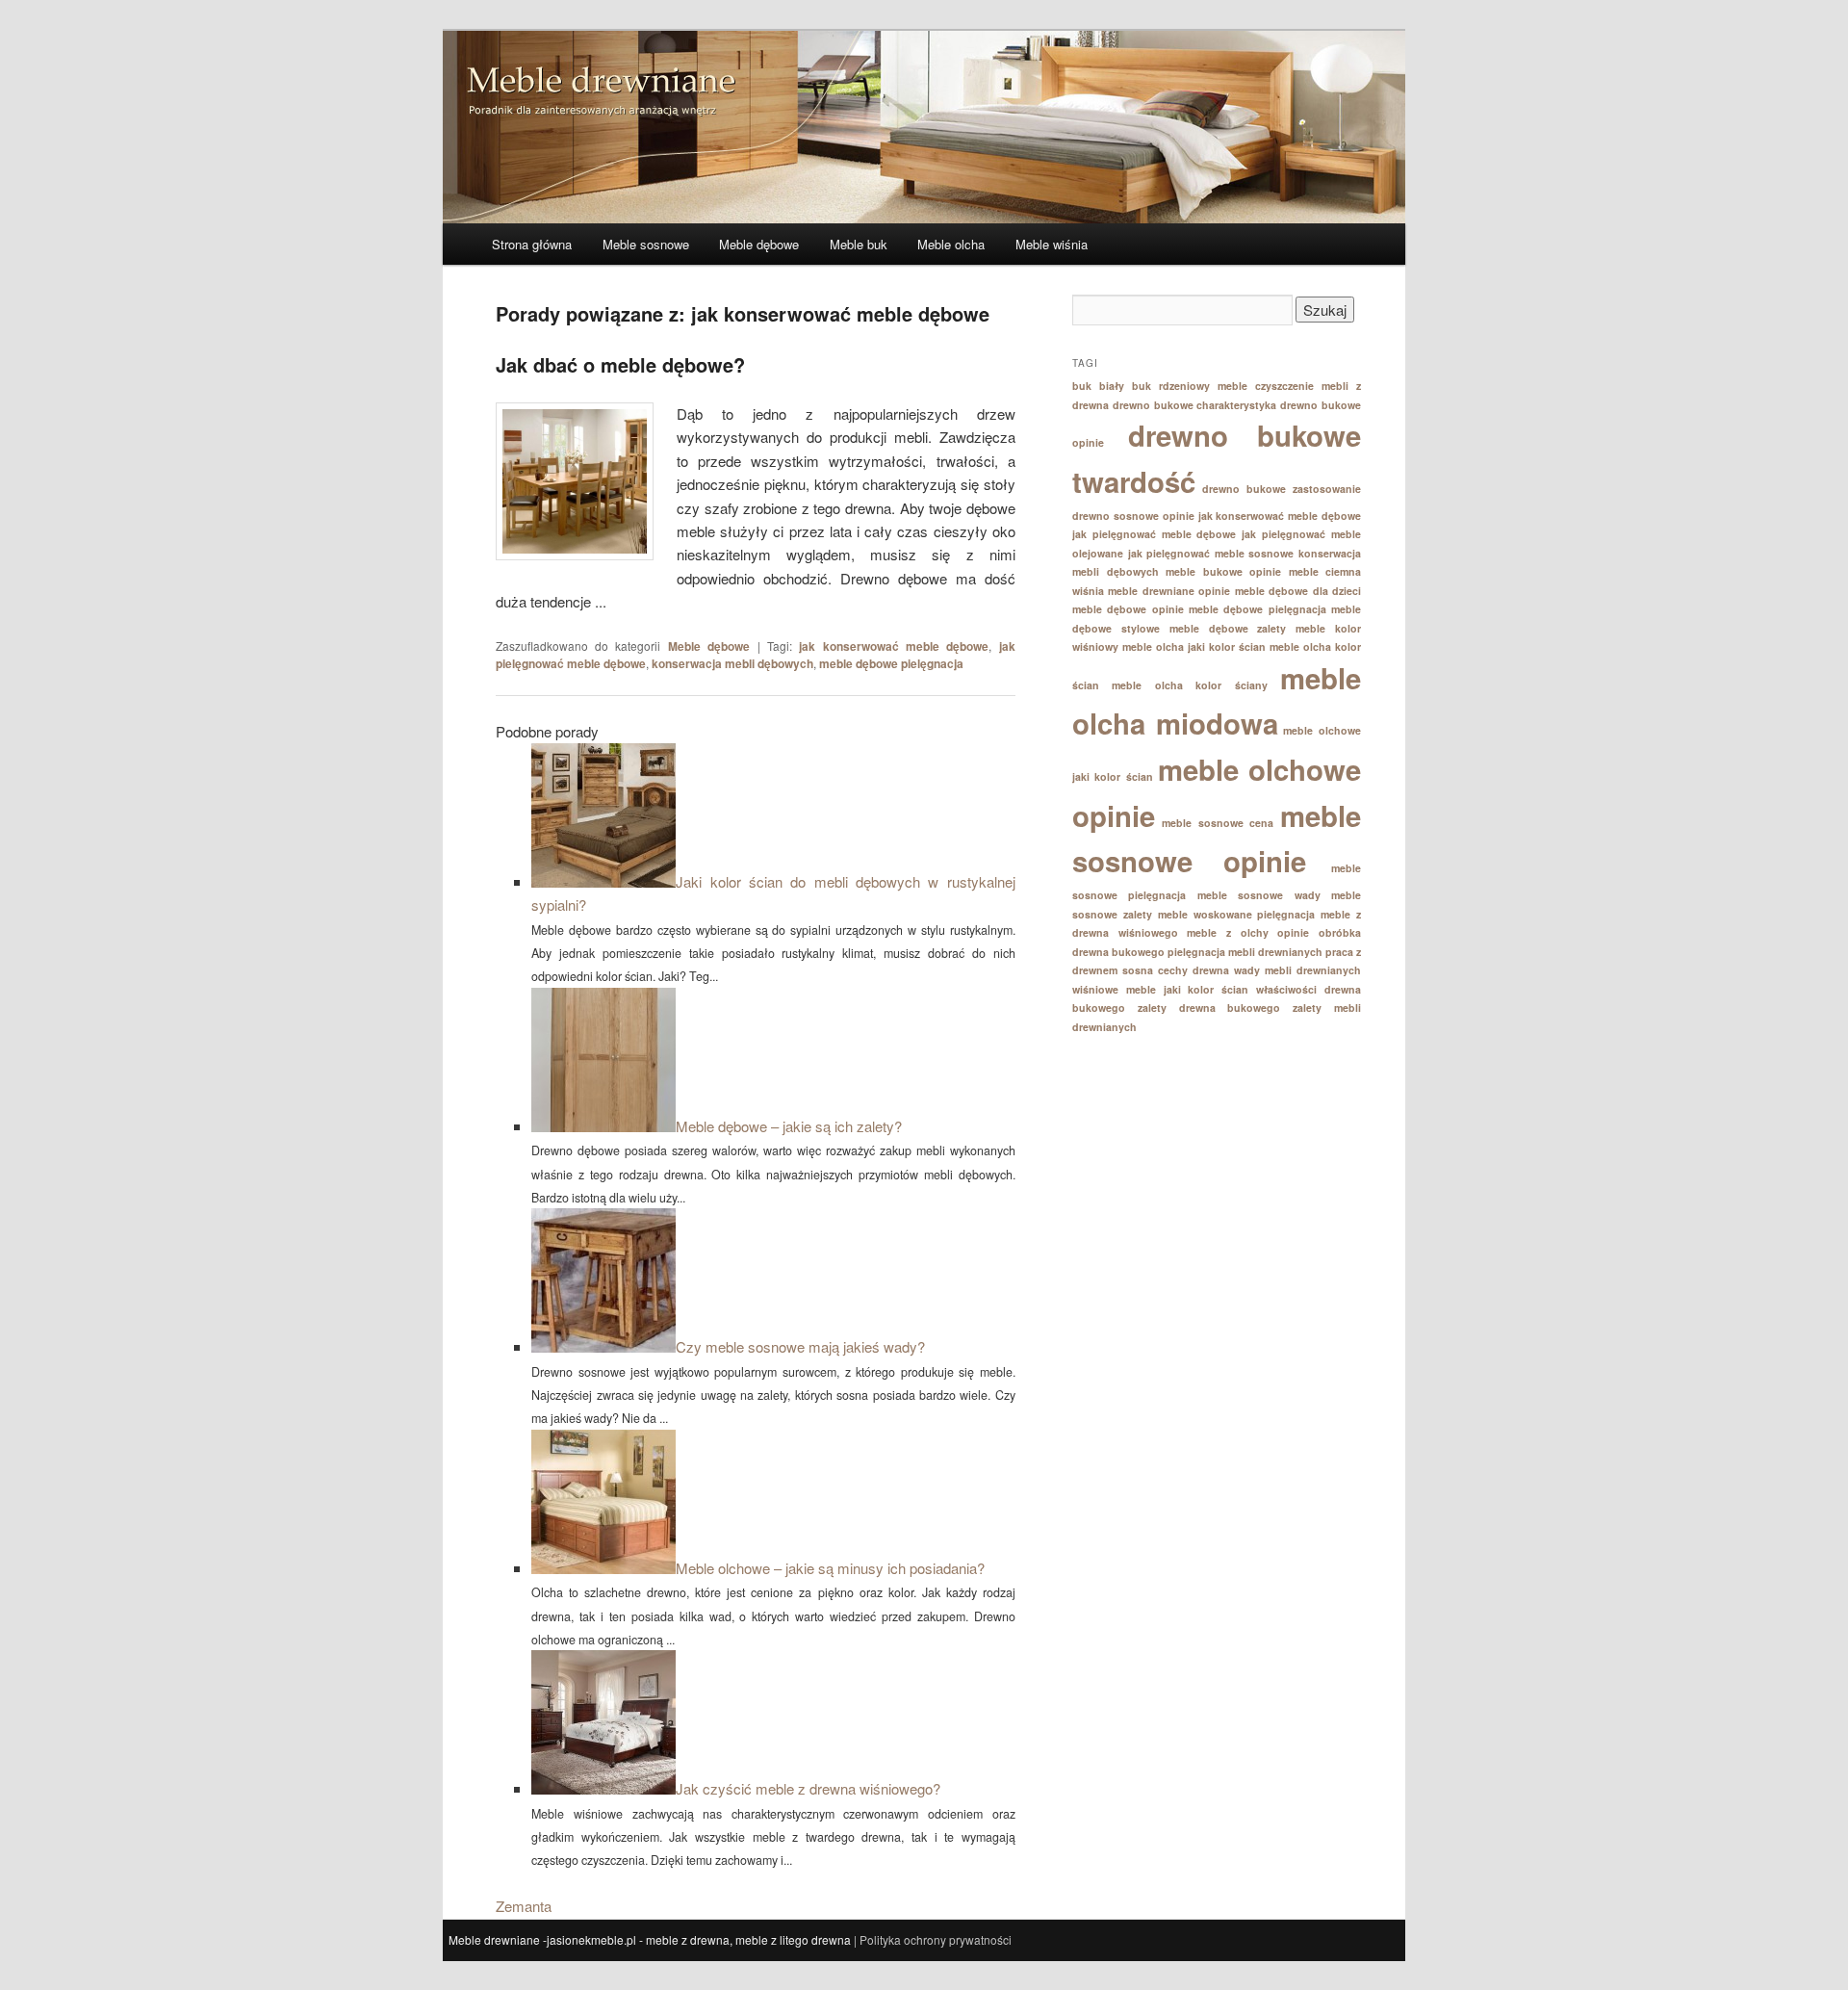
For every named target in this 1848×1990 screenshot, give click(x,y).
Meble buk (859, 244)
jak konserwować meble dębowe (894, 646)
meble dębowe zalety (1228, 628)
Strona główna (532, 244)
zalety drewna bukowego (1209, 1008)
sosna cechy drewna (1176, 970)
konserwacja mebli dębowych (732, 663)
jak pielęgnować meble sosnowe (1211, 553)
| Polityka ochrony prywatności (933, 1939)
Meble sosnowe (646, 244)
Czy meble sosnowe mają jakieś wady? (800, 1346)
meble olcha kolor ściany (1189, 685)
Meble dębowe (759, 244)
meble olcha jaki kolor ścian (1194, 646)
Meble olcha (951, 244)
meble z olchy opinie (1248, 932)
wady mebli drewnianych (1297, 970)
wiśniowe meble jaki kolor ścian (1160, 989)
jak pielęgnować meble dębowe (1155, 534)
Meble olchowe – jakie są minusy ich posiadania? (830, 1568)
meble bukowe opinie (1223, 571)
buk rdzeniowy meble (1190, 386)
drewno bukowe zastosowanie (1282, 489)
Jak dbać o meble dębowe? (620, 364)
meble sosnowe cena (1218, 823)
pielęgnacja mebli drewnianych (1245, 952)
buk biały (1098, 386)
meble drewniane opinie (1169, 591)
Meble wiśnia (1052, 244)
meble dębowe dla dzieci (1298, 591)
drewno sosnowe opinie (1133, 516)
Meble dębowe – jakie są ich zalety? (789, 1126)
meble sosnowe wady (1259, 895)
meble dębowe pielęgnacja (891, 663)
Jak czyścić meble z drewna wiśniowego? (808, 1788)
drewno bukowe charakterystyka (1195, 405)
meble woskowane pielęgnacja (1237, 914)
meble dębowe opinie (1128, 609)
